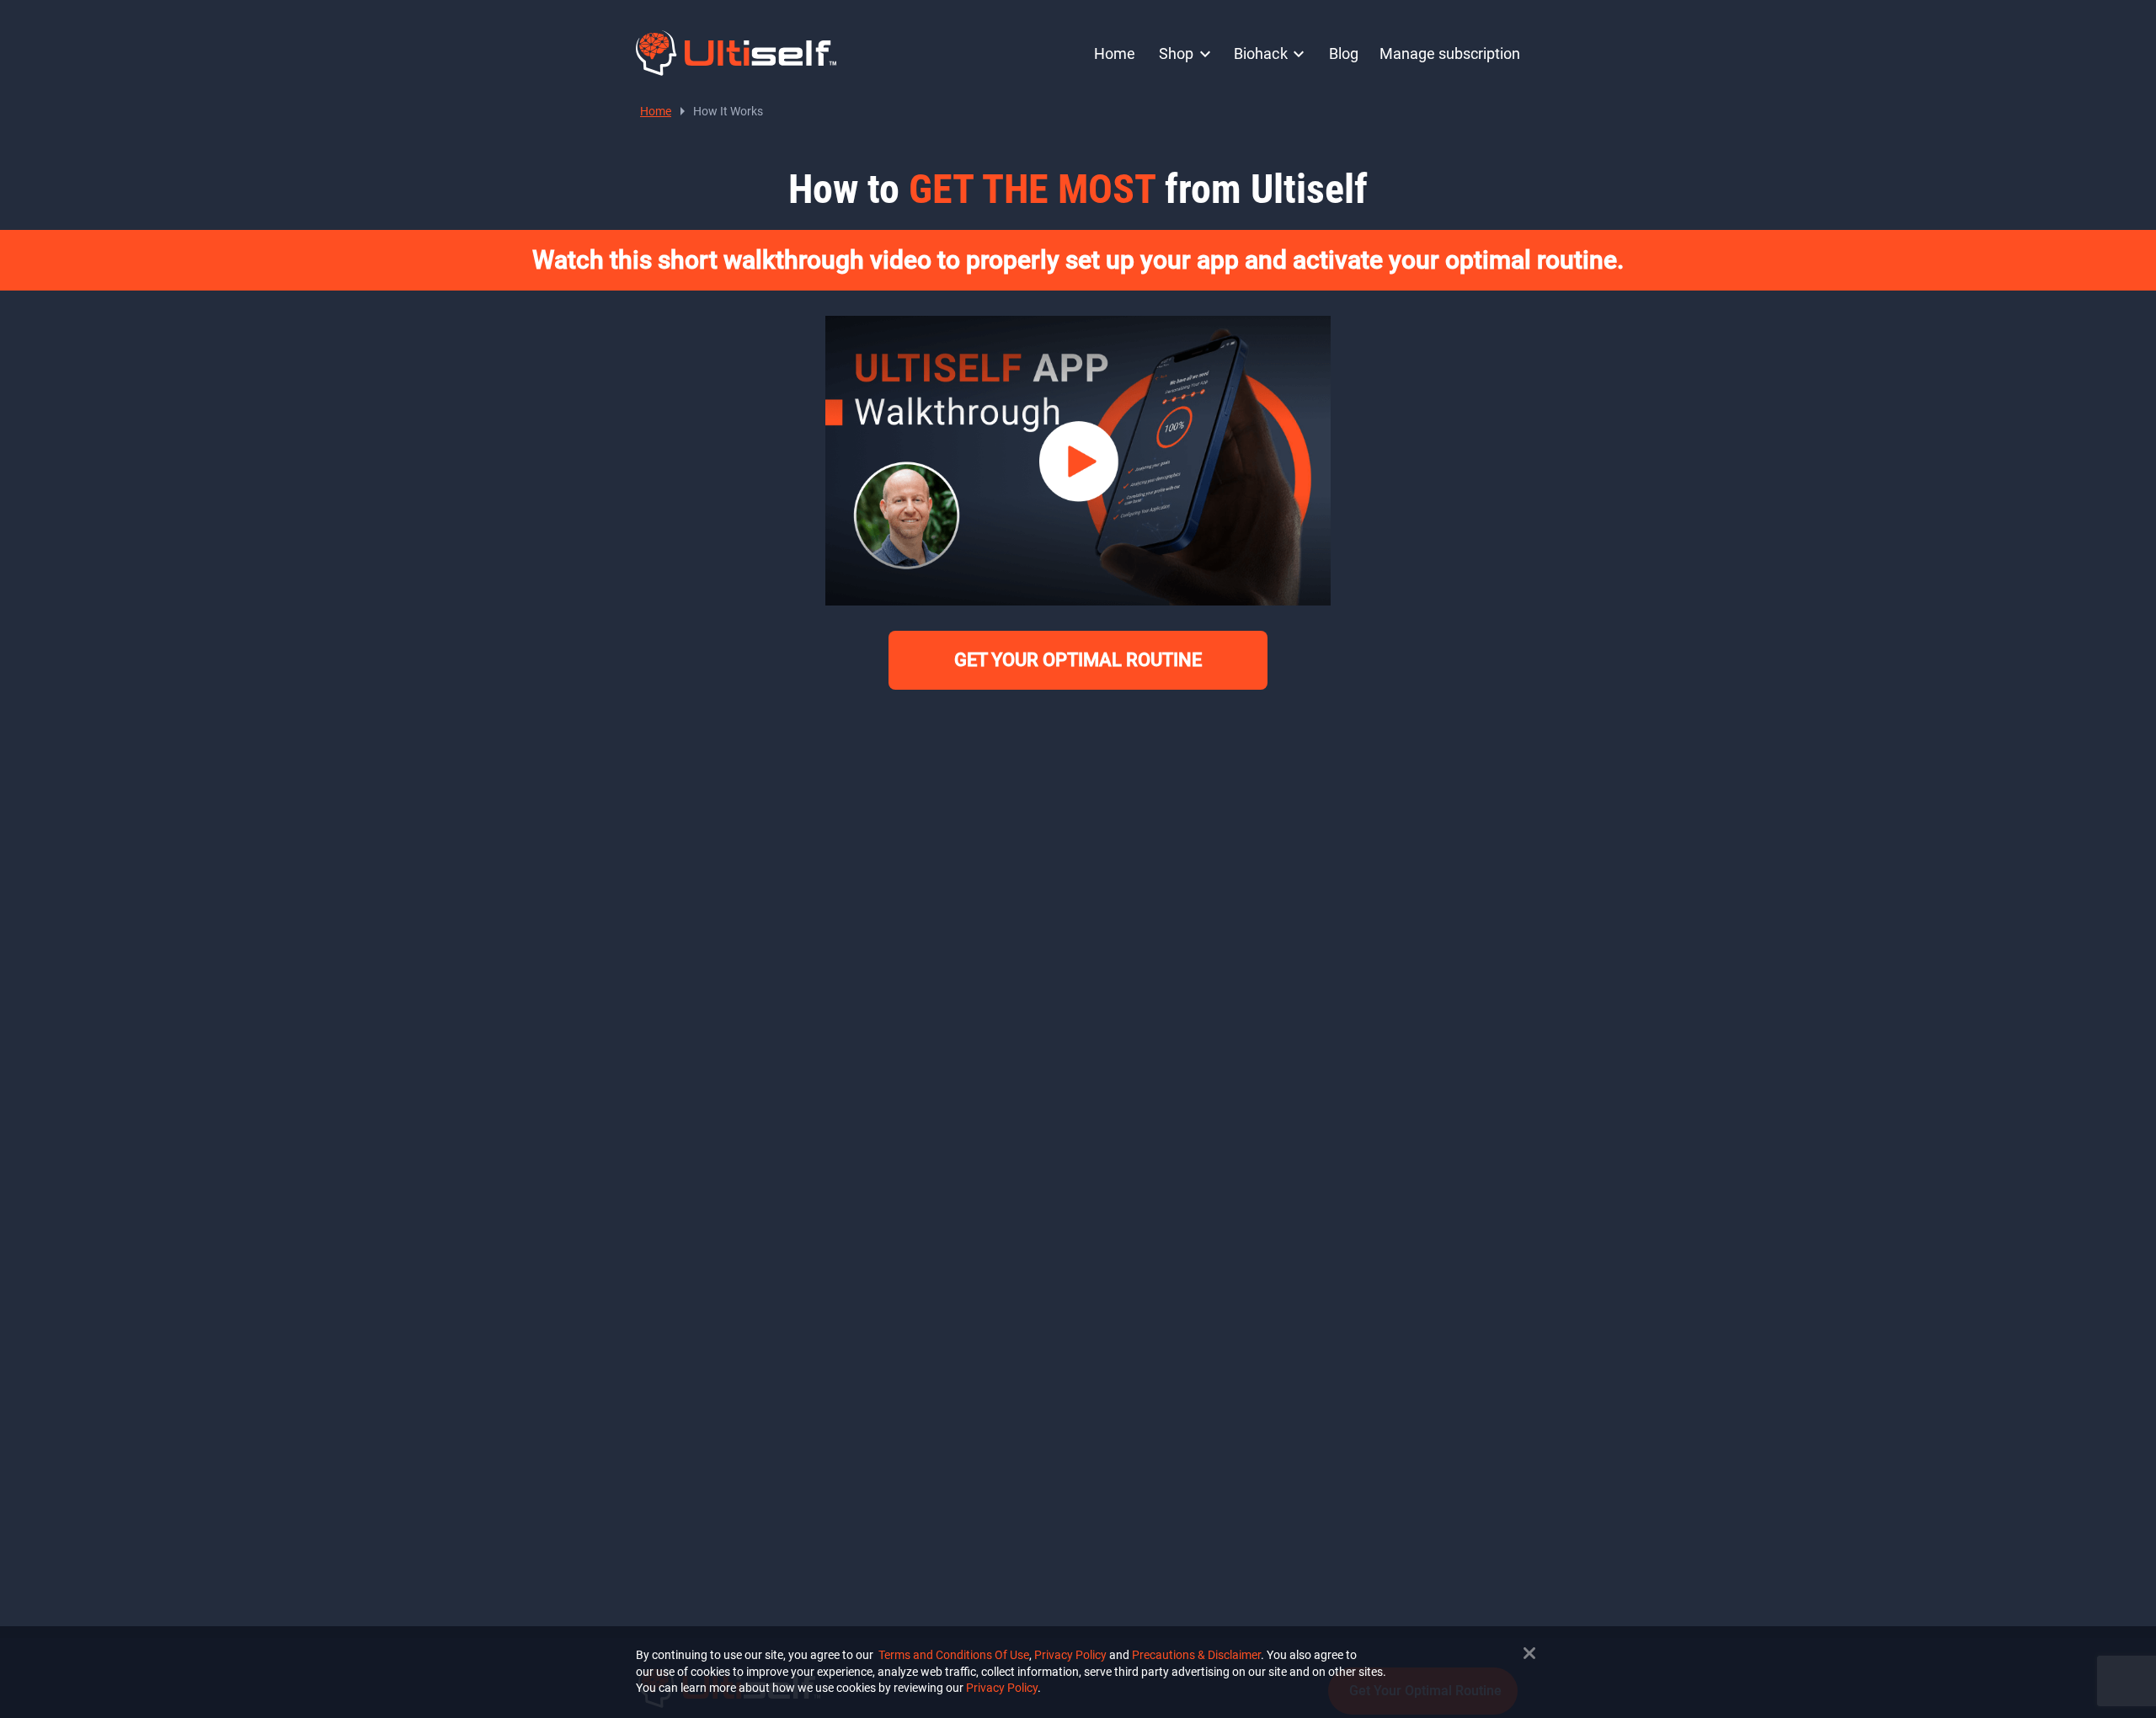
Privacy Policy (1070, 1655)
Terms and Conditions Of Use (954, 1655)
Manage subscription (1450, 53)
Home (1115, 53)
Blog (1344, 53)
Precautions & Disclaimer (1196, 1655)
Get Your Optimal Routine (1078, 660)
